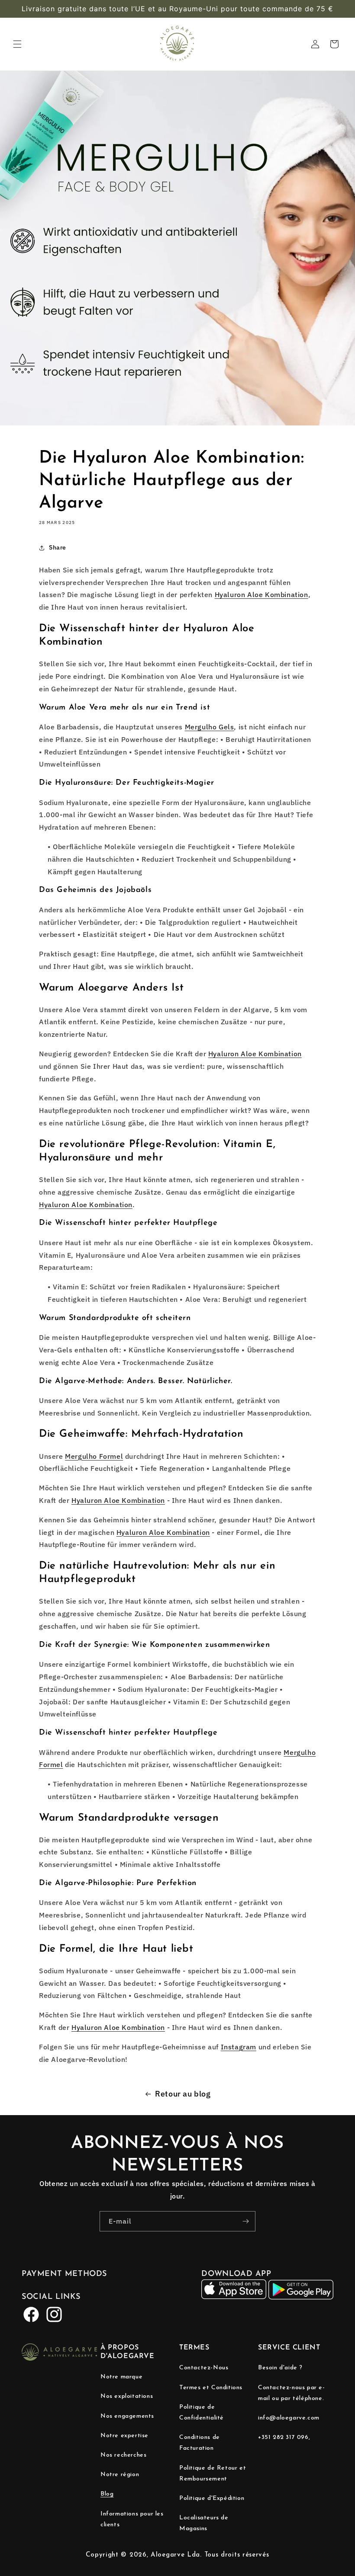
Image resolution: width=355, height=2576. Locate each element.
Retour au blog (183, 2094)
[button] (17, 44)
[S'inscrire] (245, 2221)
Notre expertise (124, 2436)
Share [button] (58, 547)
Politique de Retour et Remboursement (213, 2474)
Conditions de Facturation (200, 2443)
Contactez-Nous (204, 2368)
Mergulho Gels (210, 727)
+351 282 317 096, (284, 2437)
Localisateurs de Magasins (204, 2523)
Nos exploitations (127, 2396)
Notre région (120, 2475)
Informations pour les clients (132, 2519)
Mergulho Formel (94, 1456)
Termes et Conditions (211, 2388)
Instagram (239, 2047)
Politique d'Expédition (212, 2498)
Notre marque (121, 2377)
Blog (107, 2494)
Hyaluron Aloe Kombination (261, 594)
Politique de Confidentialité (202, 2413)
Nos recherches (123, 2455)
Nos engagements (127, 2416)
